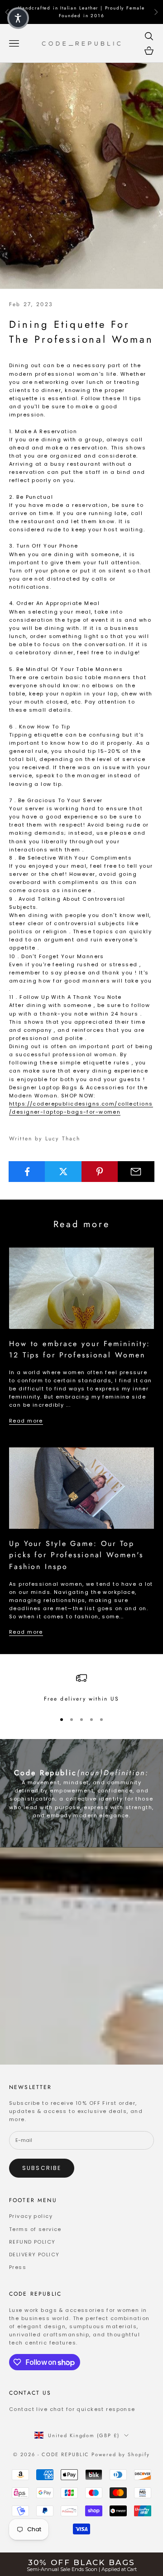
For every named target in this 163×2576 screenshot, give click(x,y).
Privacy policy (31, 2216)
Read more (26, 1421)
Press (18, 2267)
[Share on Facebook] (27, 1172)
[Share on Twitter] (63, 1172)
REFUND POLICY (32, 2242)
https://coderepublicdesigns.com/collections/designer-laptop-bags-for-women (81, 1108)
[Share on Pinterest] (100, 1172)
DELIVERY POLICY (34, 2255)
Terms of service (35, 2229)
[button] (18, 18)
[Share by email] (136, 1172)
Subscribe (42, 2168)
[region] (81, 1688)
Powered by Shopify (121, 2454)
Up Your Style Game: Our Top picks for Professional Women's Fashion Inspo (76, 1555)
